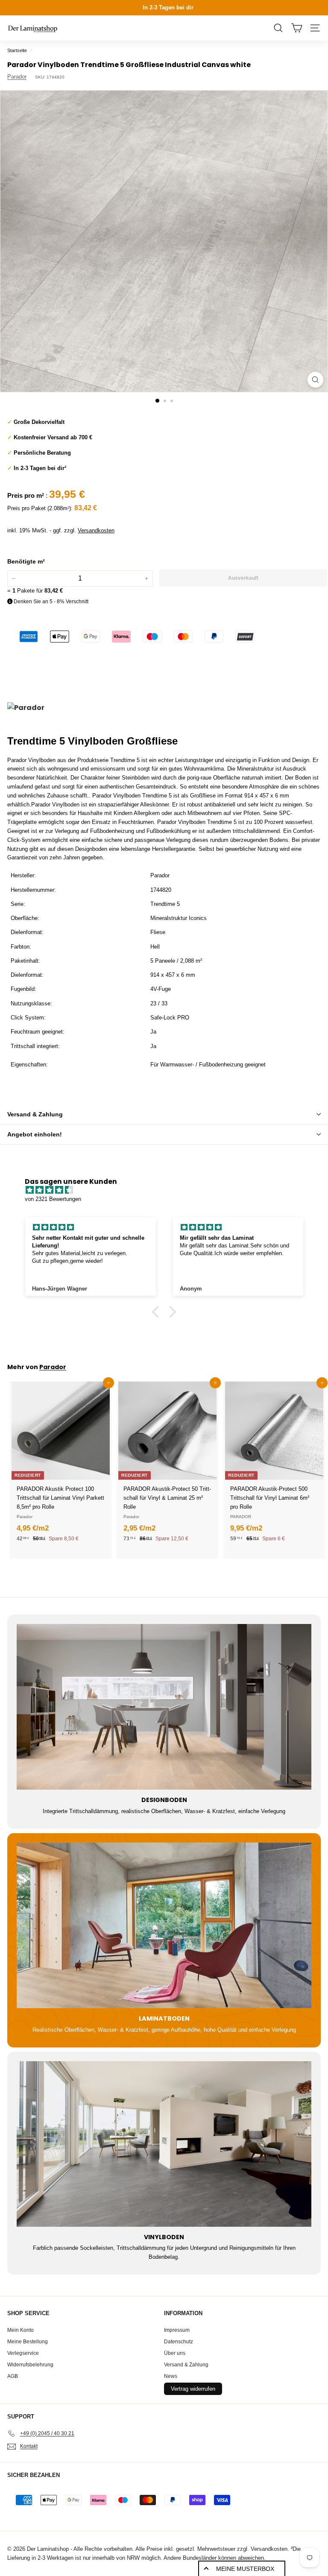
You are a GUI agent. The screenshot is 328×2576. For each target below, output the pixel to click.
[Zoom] (315, 380)
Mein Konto (20, 2330)
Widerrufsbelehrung (30, 2365)
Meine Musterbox (245, 2569)
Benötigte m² (26, 561)
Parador (17, 77)
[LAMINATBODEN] (164, 1925)
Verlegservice (23, 2353)
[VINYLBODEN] (164, 2144)
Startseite (17, 50)
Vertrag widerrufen (193, 2389)
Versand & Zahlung (35, 1114)
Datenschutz (179, 2342)
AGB (13, 2376)
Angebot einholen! (35, 1134)
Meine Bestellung (28, 2342)
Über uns (175, 2353)
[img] (168, 1190)
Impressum (177, 2330)
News (171, 2376)
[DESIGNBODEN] (164, 1707)
